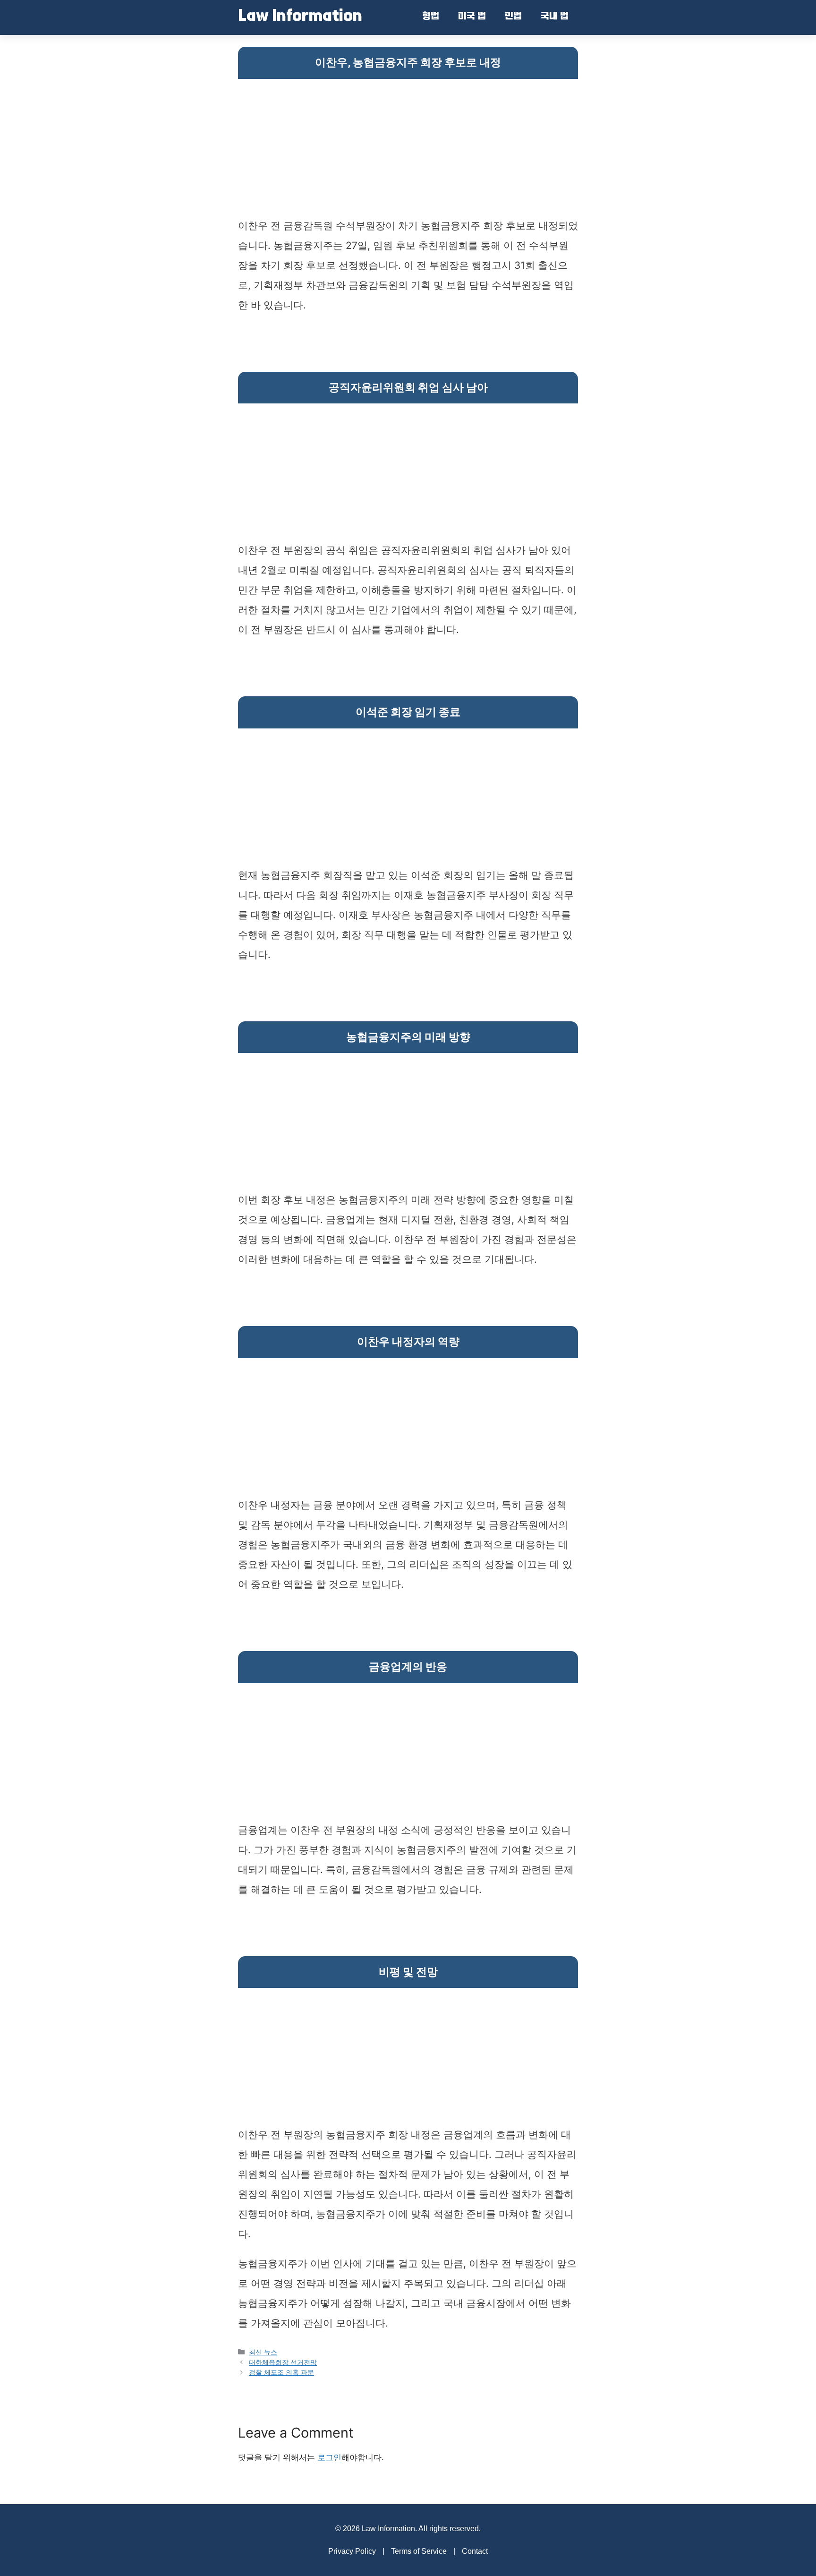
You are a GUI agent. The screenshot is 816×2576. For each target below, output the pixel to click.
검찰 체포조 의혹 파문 (281, 2372)
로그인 (329, 2457)
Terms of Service (419, 2551)
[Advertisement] (408, 150)
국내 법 (555, 17)
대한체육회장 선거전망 (283, 2362)
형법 (431, 17)
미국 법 (472, 17)
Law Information (300, 17)
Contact (475, 2551)
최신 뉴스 (263, 2352)
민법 (513, 17)
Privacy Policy (352, 2551)
